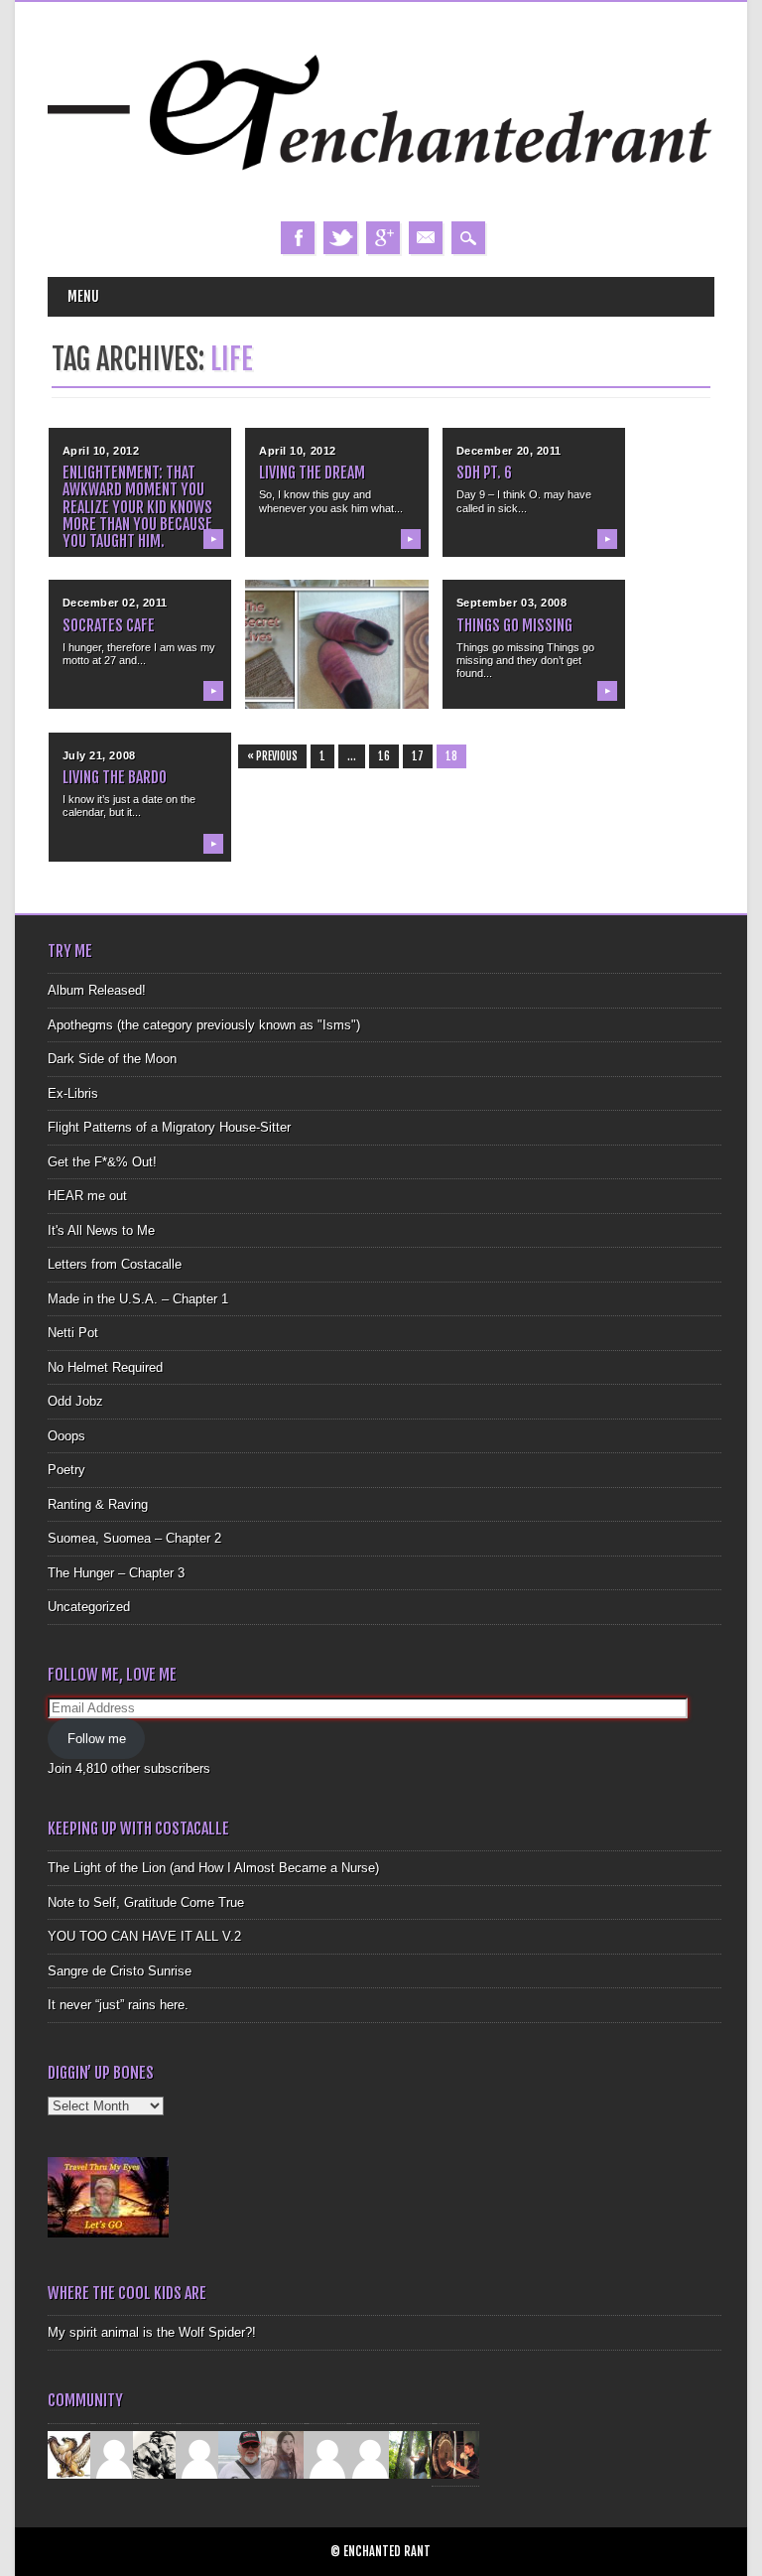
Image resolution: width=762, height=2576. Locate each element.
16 (384, 756)
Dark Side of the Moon (112, 1059)
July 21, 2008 (99, 755)
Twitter (340, 238)
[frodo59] (71, 2453)
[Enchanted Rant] (381, 202)
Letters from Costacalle (115, 1264)
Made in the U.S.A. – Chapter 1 (138, 1299)
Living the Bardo (115, 777)
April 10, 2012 (101, 451)
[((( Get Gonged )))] (455, 2453)
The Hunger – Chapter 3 (116, 1573)
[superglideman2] (242, 2453)
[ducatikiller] (157, 2453)
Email (426, 238)
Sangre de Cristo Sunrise (120, 1971)
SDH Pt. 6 (484, 473)
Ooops (66, 1436)
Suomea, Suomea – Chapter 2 (134, 1538)
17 (418, 756)
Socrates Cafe (109, 625)
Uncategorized (89, 1607)
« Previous (272, 756)
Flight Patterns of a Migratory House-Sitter (169, 1127)
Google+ (383, 238)
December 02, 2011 (115, 603)
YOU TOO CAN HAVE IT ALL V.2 (144, 1936)
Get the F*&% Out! (102, 1162)
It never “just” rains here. (118, 2005)
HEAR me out (87, 1196)
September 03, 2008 (512, 603)
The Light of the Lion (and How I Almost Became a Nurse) (213, 1868)
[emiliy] (370, 2453)
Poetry (66, 1470)
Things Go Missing (514, 625)
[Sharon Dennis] (199, 2453)
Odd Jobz (75, 1401)
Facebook (298, 238)
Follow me (97, 1739)
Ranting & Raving (98, 1504)
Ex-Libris (73, 1093)
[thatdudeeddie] (327, 2453)
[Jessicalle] (413, 2453)
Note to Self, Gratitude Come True (146, 1902)
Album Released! (97, 990)
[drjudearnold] (285, 2453)
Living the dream (312, 473)
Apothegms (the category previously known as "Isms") (204, 1025)
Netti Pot (73, 1333)
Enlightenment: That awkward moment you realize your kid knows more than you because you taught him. (137, 507)
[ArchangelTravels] (114, 2453)
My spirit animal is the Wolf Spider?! (152, 2332)
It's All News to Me (101, 1230)
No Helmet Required (105, 1367)
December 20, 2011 (509, 451)
